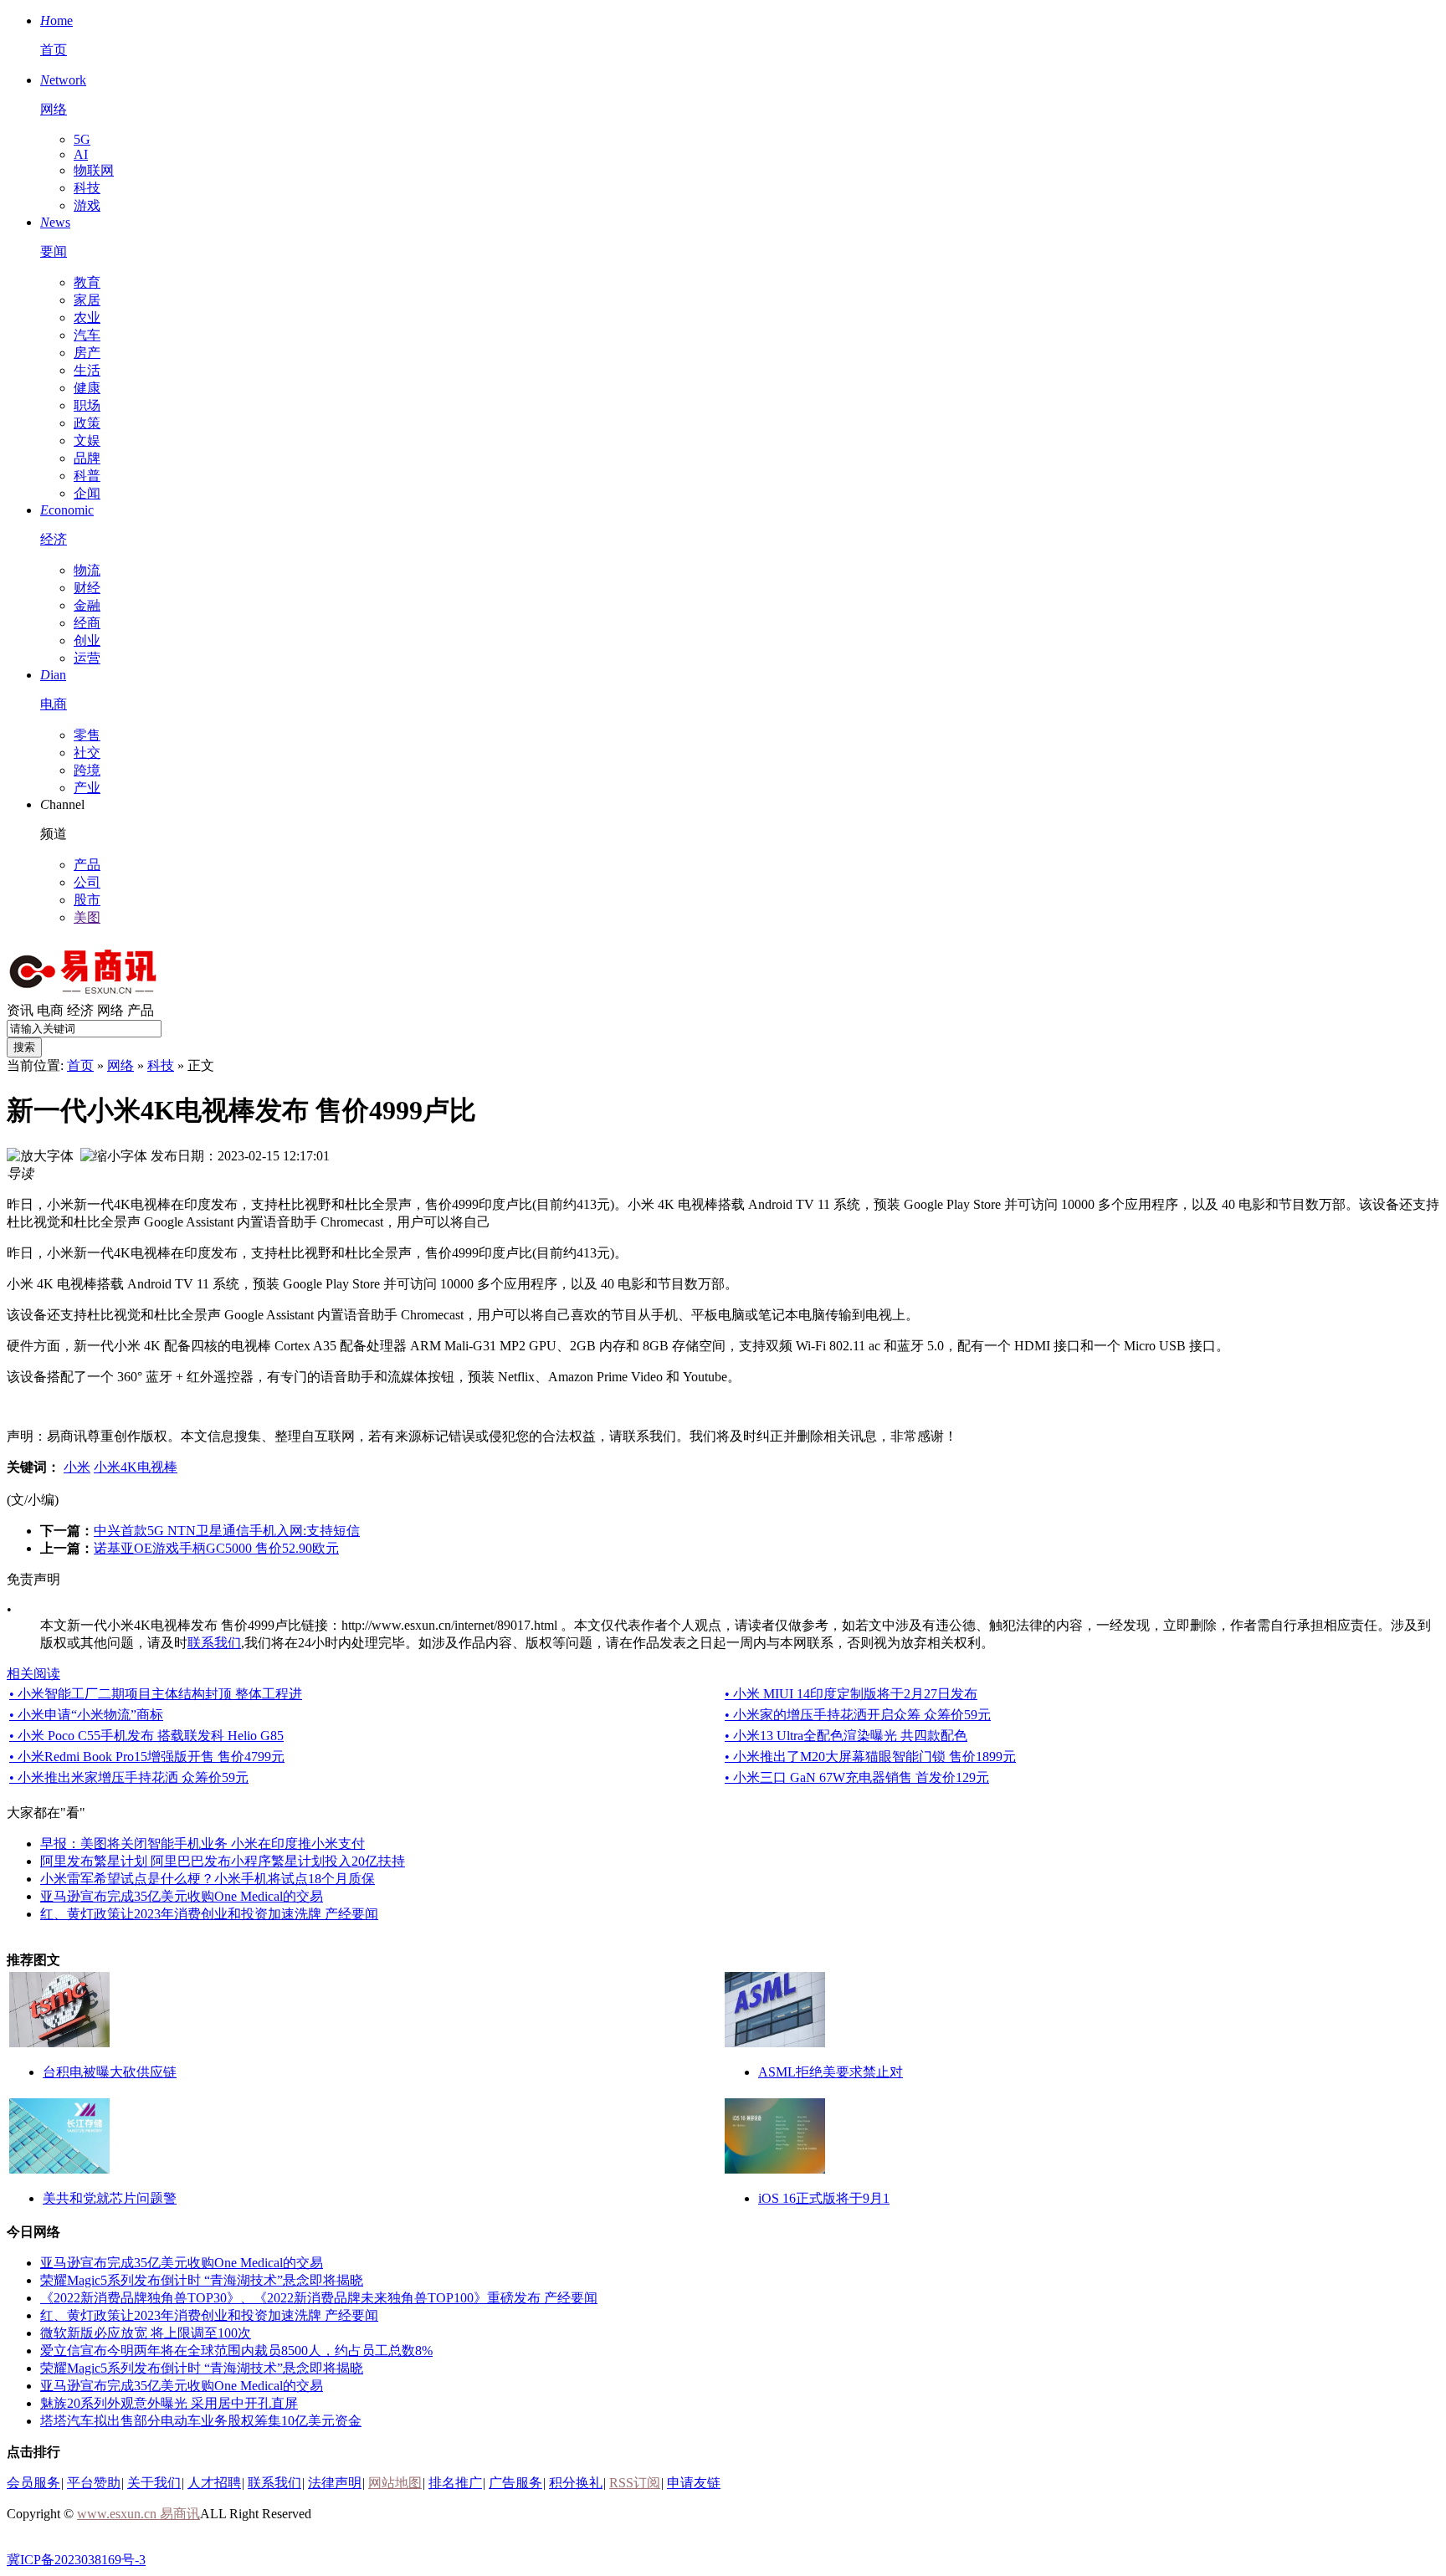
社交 (87, 753)
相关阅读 (33, 1674)
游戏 (87, 205)
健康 (87, 388)
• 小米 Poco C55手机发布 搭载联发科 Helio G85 (146, 1736)
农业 (87, 318)
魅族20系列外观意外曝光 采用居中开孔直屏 (169, 2403)
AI (81, 154)
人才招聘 (214, 2483)
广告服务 (515, 2483)
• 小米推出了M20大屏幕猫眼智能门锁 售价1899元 (870, 1757)
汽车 (87, 335)
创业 (87, 640)
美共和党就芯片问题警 (110, 2198)
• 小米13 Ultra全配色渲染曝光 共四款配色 (846, 1736)
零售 (87, 735)
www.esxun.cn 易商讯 (138, 2514)
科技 (87, 188)
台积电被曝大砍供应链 (110, 2072)
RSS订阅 (635, 2483)
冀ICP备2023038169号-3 (76, 2560)
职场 (87, 405)
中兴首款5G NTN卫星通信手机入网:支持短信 (227, 1531)
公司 (87, 882)
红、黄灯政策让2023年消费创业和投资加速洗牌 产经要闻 (209, 1914)
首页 (80, 1065)
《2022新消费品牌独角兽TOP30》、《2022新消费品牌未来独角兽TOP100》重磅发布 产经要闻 (319, 2298)
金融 (87, 605)
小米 (77, 1467)
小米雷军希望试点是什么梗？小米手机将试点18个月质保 (208, 1879)
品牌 (87, 458)
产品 (87, 865)
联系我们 (214, 1643)
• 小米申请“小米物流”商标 (86, 1715)
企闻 (87, 493)
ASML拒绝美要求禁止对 (831, 2072)
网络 (110, 1010)
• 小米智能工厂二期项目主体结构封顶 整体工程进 (156, 1694)
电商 (50, 1010)
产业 (87, 788)
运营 (87, 658)
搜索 (24, 1047)
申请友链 (694, 2483)
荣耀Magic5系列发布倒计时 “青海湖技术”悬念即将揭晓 (202, 2280)
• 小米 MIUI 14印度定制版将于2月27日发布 (851, 1694)
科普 (87, 476)
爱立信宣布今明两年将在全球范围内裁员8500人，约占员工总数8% (236, 2351)
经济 (80, 1010)
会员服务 (33, 2483)
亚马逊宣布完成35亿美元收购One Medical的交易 (182, 1896)
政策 (87, 423)
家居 (87, 300)
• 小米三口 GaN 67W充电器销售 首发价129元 (857, 1777)
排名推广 (455, 2483)
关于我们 (154, 2483)
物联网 (94, 170)
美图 (87, 917)
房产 (87, 353)
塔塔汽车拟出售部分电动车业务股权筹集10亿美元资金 (201, 2421)
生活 (87, 370)
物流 (87, 570)
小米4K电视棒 (136, 1467)
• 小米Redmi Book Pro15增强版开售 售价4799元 (147, 1757)
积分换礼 (576, 2483)
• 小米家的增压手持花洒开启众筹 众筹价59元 (858, 1715)
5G (82, 139)
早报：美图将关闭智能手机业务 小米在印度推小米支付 (203, 1844)
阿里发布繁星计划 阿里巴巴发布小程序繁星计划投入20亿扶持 (223, 1861)
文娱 (87, 440)
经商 (87, 623)
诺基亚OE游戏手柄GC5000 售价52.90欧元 (216, 1548)
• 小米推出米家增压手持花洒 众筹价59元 (129, 1777)
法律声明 (335, 2483)
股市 (87, 900)
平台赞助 (94, 2483)
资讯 (20, 1010)
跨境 (87, 770)
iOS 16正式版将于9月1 (824, 2198)
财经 (87, 588)
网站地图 (395, 2483)
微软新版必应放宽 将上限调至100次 (146, 2333)
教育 (87, 282)
